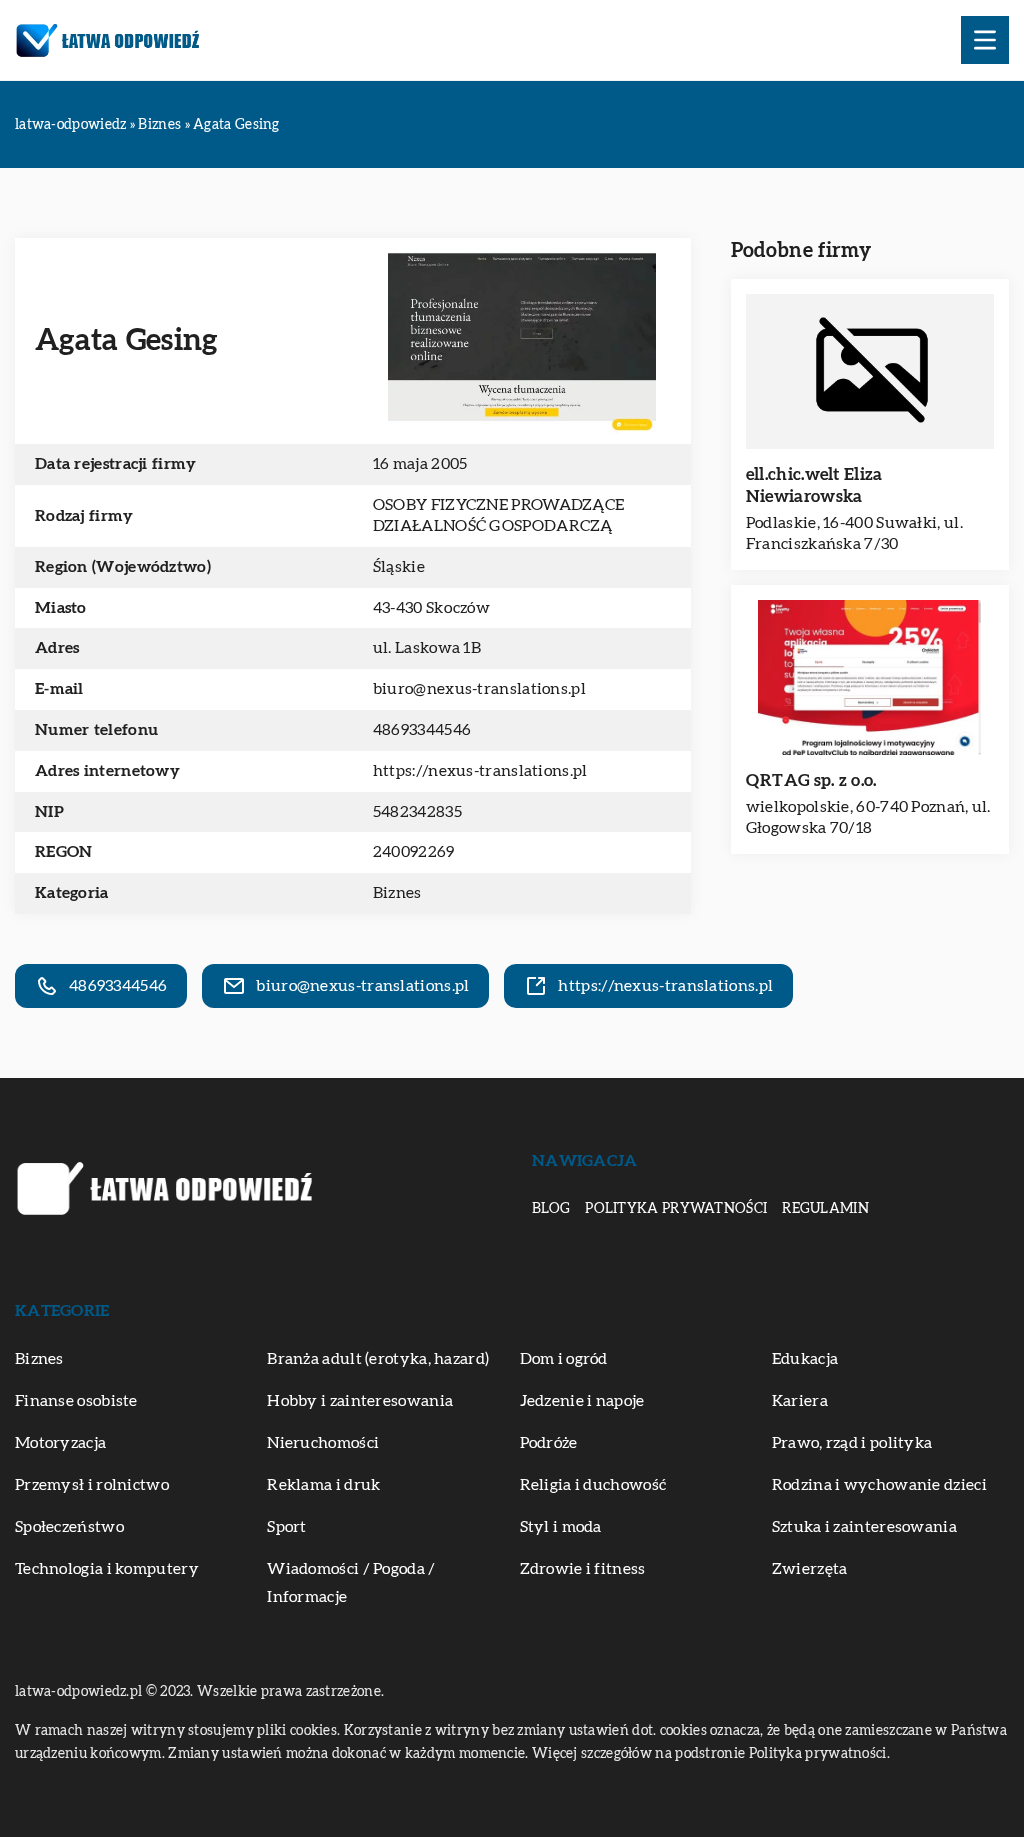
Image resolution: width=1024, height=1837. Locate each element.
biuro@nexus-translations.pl (479, 689)
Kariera (800, 1401)
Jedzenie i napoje (582, 1401)
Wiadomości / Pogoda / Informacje (351, 1582)
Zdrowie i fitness (583, 1569)
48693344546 (422, 730)
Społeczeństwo (69, 1527)
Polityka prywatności (676, 1209)
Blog (551, 1209)
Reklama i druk (323, 1485)
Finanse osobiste (76, 1401)
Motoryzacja (60, 1443)
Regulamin (825, 1209)
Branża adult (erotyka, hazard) (378, 1359)
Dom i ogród (564, 1359)
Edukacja (805, 1359)
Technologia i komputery (107, 1569)
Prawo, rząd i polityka (852, 1443)
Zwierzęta (810, 1569)
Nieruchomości (323, 1443)
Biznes (397, 893)
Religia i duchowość (593, 1485)
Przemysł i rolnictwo (92, 1485)
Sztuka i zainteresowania (864, 1527)
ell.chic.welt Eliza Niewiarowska (814, 485)
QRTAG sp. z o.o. (811, 780)
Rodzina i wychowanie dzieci (879, 1485)
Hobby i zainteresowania (360, 1401)
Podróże (549, 1443)
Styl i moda (561, 1527)
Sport (287, 1527)
